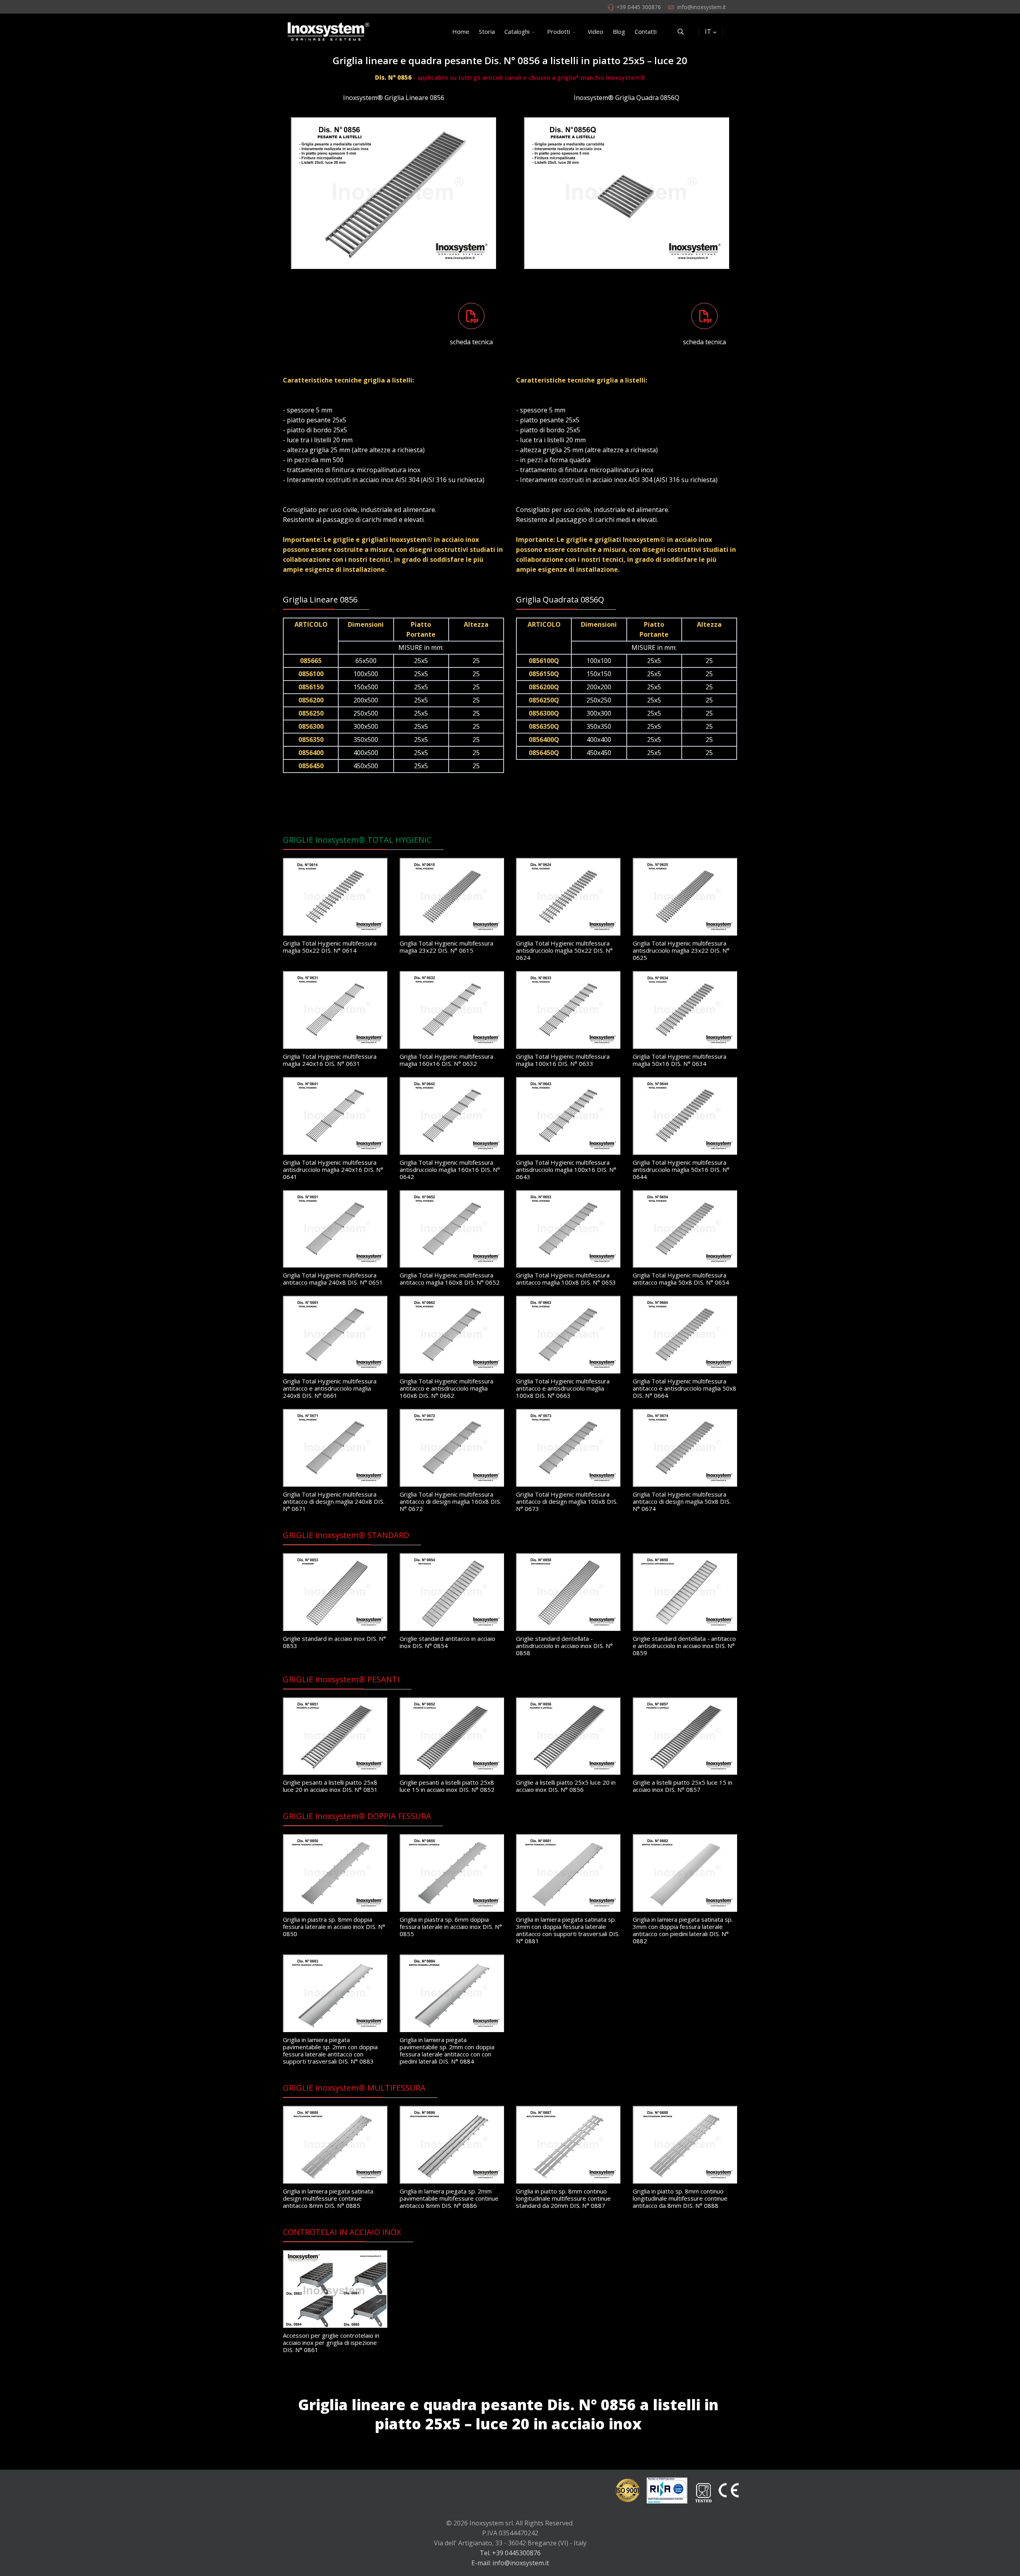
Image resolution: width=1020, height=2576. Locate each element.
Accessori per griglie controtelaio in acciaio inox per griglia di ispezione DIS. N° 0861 (331, 2343)
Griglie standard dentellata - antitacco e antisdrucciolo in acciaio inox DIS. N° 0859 (684, 1646)
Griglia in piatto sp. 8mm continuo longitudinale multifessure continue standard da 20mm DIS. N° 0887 (563, 2198)
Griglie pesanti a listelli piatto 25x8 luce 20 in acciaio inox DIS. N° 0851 (330, 1786)
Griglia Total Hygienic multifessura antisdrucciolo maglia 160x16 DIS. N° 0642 (450, 1169)
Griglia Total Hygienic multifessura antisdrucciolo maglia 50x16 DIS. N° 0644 (681, 1169)
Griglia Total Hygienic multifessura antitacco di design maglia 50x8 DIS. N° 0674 (682, 1501)
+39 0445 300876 (639, 7)
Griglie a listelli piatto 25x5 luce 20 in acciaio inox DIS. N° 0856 (566, 1786)
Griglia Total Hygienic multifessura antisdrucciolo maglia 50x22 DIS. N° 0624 (564, 950)
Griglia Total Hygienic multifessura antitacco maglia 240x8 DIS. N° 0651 (333, 1279)
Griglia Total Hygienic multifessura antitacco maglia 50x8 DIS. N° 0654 (681, 1279)
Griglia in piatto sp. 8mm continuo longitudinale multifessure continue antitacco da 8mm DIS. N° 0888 (680, 2198)
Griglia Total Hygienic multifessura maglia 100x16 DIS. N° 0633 (563, 1060)
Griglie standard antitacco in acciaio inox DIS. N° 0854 (447, 1642)
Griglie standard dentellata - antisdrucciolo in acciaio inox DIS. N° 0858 (564, 1646)
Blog (619, 31)
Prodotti (559, 31)
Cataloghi (517, 31)
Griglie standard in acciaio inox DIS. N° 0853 (334, 1642)
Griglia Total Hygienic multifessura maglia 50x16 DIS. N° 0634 (680, 1060)
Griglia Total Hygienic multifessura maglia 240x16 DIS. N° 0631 (330, 1060)
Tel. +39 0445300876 (510, 2553)
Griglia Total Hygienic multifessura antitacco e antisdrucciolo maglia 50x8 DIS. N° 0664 (685, 1388)
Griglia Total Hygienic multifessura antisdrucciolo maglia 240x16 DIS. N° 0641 (333, 1169)
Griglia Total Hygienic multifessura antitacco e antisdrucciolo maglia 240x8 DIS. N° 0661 (330, 1388)
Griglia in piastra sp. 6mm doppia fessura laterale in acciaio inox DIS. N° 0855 (451, 1927)
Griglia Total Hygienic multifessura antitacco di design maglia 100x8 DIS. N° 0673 (567, 1501)
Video (595, 31)
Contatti (646, 31)
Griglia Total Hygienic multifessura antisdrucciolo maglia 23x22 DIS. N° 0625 (681, 950)
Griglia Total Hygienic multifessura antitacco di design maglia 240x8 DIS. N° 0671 (334, 1501)
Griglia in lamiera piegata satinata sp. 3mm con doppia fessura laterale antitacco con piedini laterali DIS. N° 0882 (683, 1930)
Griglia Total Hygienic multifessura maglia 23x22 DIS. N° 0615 (446, 947)
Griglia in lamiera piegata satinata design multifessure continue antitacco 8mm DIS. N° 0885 (328, 2198)
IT (708, 31)
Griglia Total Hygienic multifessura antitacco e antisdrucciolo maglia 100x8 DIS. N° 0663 (563, 1388)
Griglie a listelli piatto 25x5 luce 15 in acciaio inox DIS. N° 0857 (683, 1786)
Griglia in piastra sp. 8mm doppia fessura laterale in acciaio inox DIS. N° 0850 (334, 1927)
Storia (487, 31)
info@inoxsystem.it (701, 7)
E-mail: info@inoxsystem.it (510, 2563)
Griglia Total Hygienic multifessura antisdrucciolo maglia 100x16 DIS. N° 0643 (566, 1169)
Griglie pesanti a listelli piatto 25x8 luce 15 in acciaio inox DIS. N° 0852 (447, 1786)
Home (461, 31)
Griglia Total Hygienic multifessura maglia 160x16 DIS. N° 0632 (446, 1060)
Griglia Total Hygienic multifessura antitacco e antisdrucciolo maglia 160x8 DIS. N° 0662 (446, 1388)
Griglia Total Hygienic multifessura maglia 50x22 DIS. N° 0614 (330, 947)
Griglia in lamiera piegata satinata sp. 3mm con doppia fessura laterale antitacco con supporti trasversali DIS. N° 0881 (568, 1930)
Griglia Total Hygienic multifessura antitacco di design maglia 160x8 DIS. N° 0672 (450, 1501)
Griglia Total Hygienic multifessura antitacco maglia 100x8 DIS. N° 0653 (566, 1279)
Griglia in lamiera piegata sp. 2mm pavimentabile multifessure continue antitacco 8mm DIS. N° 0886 (449, 2198)
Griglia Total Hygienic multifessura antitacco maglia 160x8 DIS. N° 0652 (450, 1279)
